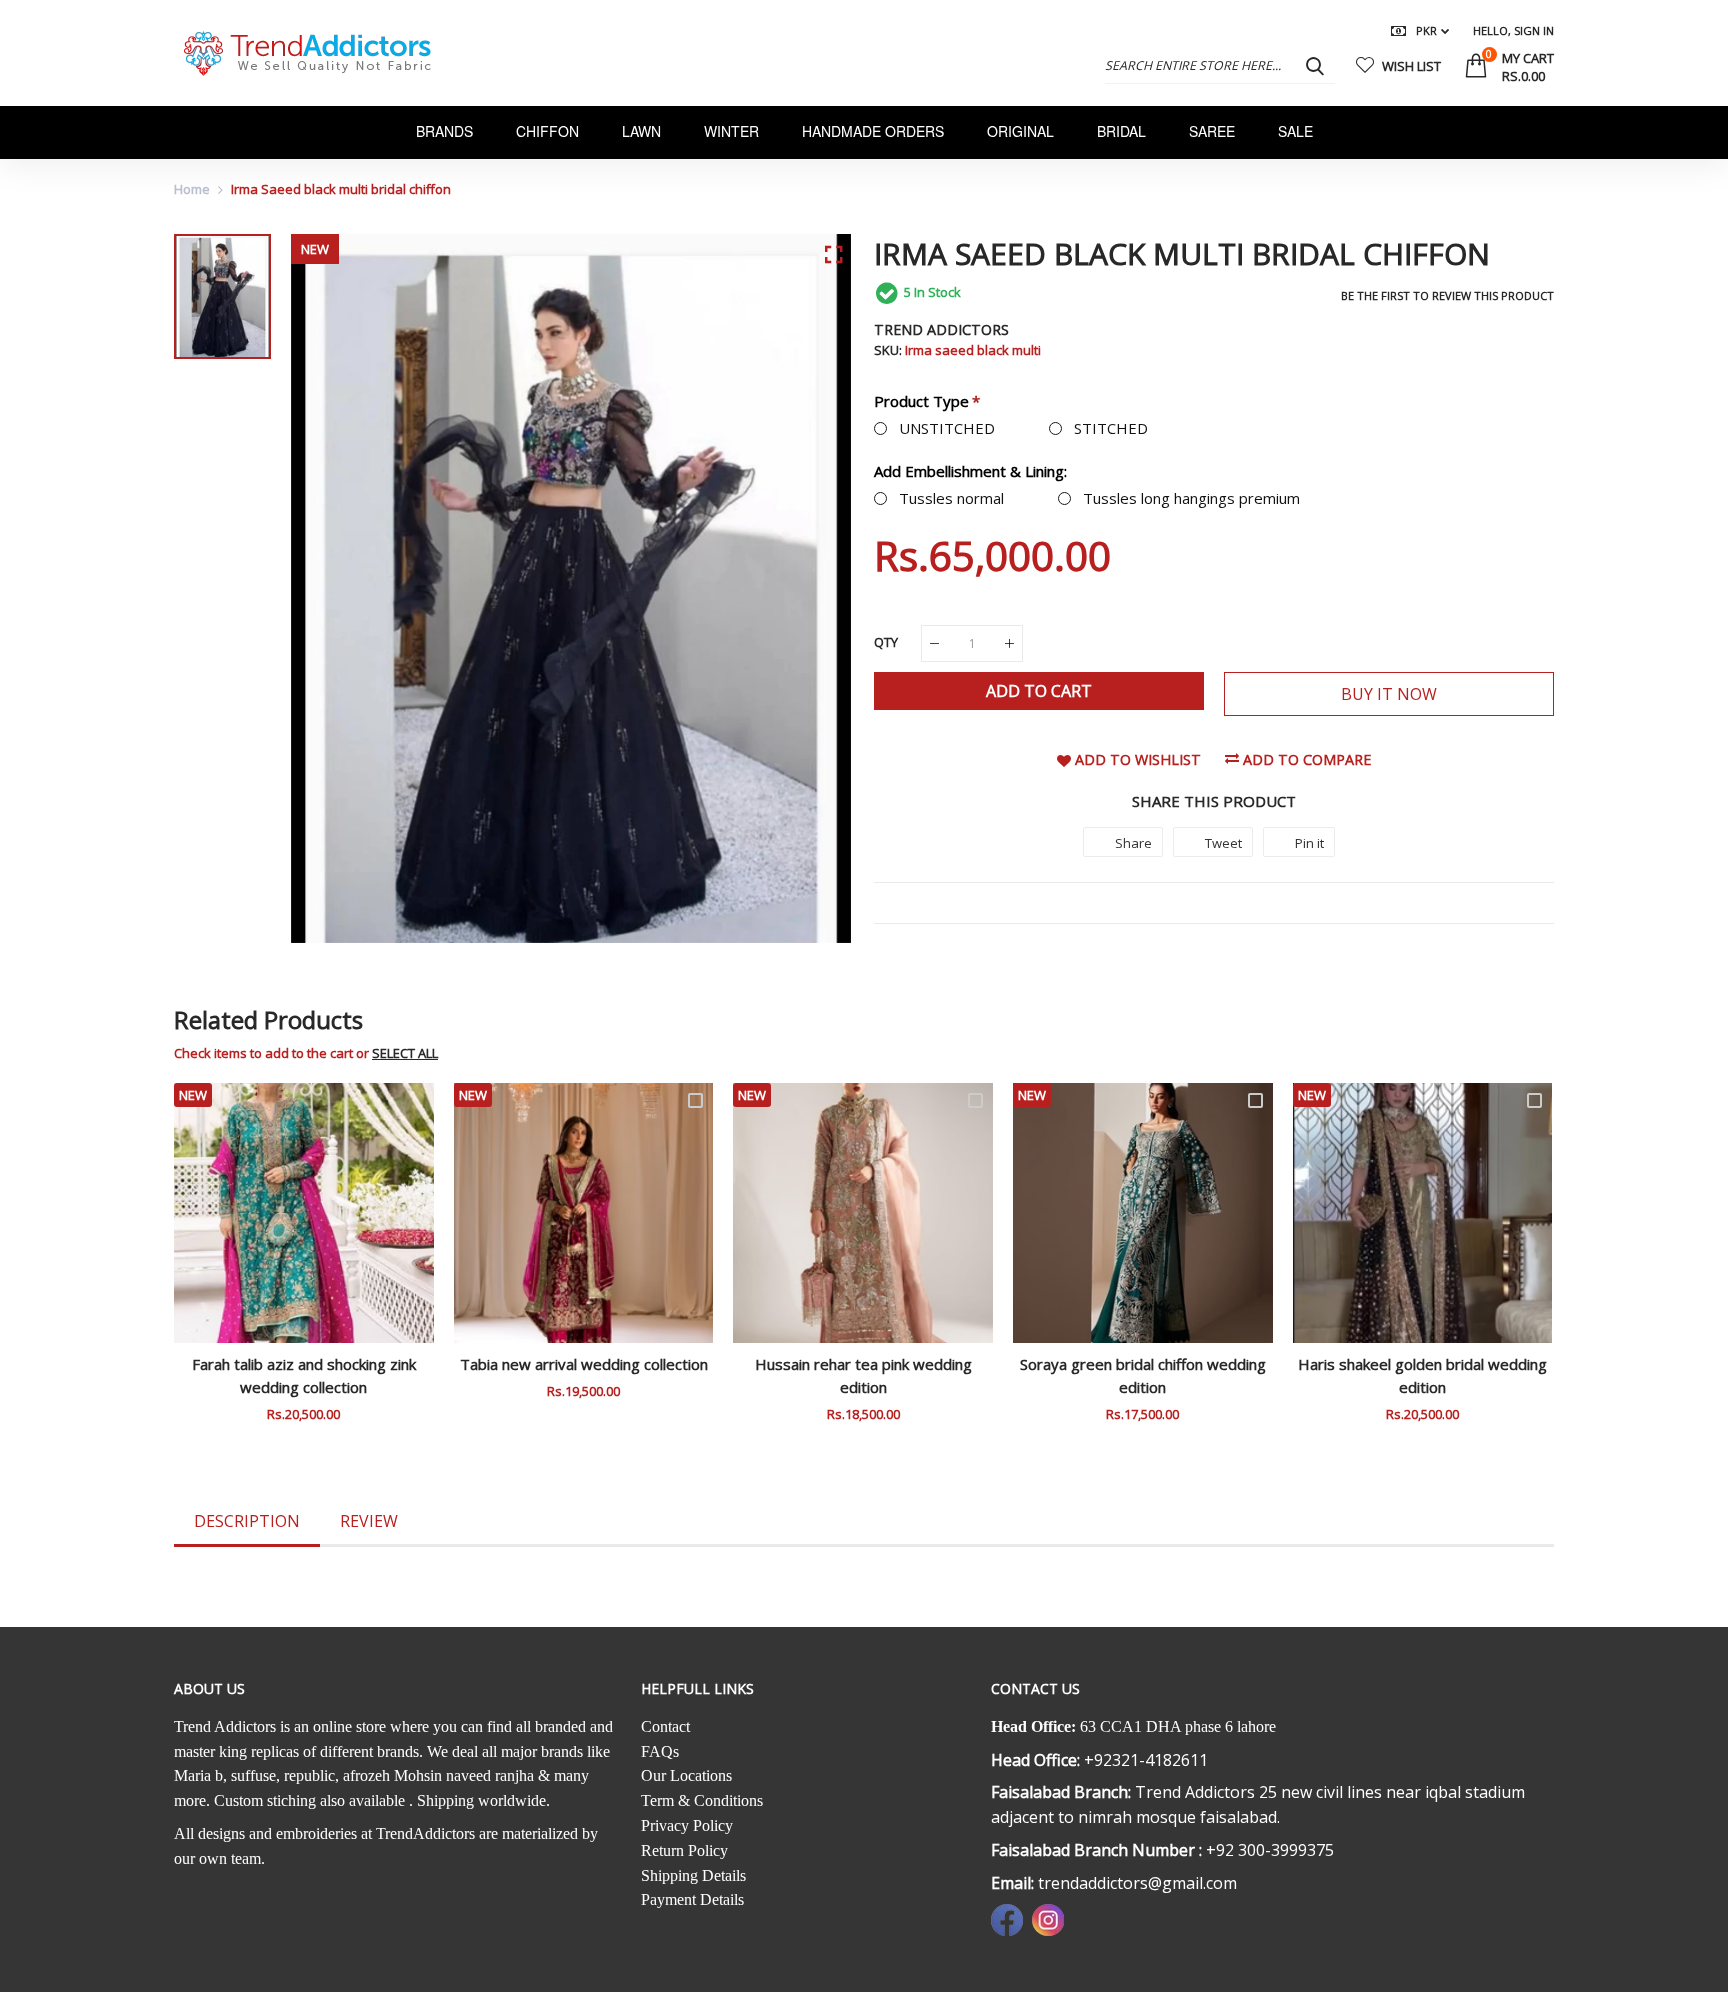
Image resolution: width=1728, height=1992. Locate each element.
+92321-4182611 (1146, 1760)
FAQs (660, 1751)
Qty (886, 642)
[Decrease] (934, 643)
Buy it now (1389, 694)
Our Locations (686, 1775)
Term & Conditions (702, 1800)
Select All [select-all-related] (405, 1053)
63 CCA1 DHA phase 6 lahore (1178, 1726)
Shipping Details (693, 1875)
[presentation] (214, 1266)
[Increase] (1009, 643)
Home (192, 189)
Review (369, 1521)
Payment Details (692, 1899)
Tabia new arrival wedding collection (584, 1364)
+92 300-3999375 (1270, 1850)
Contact (665, 1726)
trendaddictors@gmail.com (1137, 1883)
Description (247, 1521)
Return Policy (684, 1850)
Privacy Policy (687, 1825)
